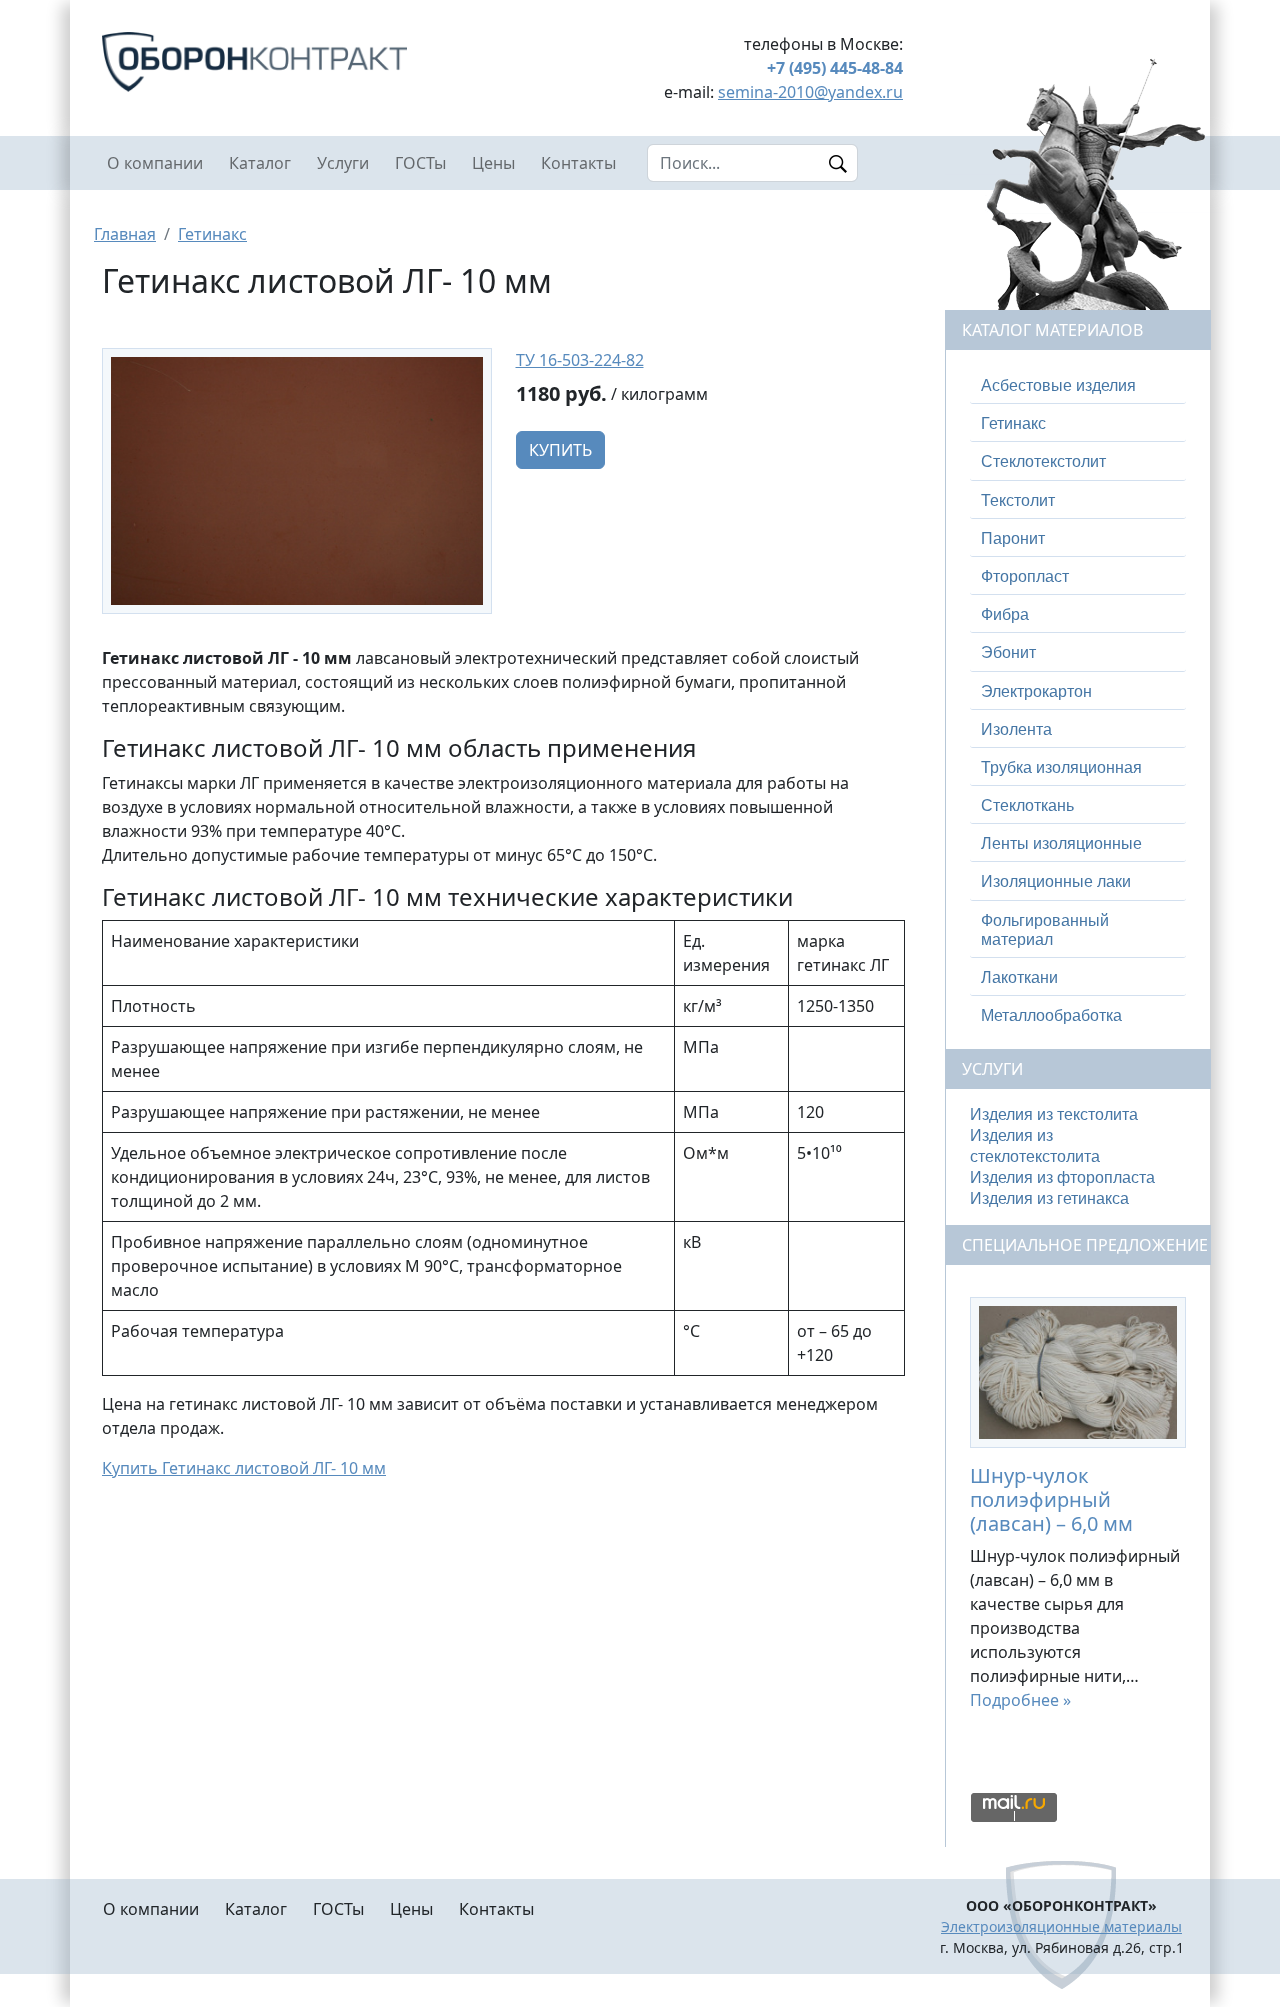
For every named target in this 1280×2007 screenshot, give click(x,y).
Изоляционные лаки (1056, 881)
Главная (125, 234)
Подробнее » (1020, 1700)
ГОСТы (420, 163)
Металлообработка (1051, 1015)
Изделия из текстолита (1054, 1114)
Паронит (1013, 538)
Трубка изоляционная (1061, 767)
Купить (560, 450)
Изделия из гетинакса (1049, 1198)
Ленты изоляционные (1061, 843)
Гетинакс (212, 234)
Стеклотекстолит (1043, 461)
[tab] (1078, 386)
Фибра (1005, 614)
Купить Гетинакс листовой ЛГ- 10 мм (244, 1468)
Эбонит (1008, 652)
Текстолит (1018, 500)
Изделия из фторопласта (1062, 1177)
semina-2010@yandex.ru (810, 92)
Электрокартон (1036, 691)
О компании (155, 163)
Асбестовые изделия (1058, 385)
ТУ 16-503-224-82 (580, 360)
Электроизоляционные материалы (1061, 1926)
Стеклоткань (1027, 805)
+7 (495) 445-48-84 (835, 68)
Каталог (260, 163)
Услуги (343, 163)
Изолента (1016, 729)
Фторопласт (1025, 576)
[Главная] (296, 62)
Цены (493, 163)
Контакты (578, 163)
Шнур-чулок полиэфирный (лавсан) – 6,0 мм (1051, 1499)
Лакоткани (1019, 977)
